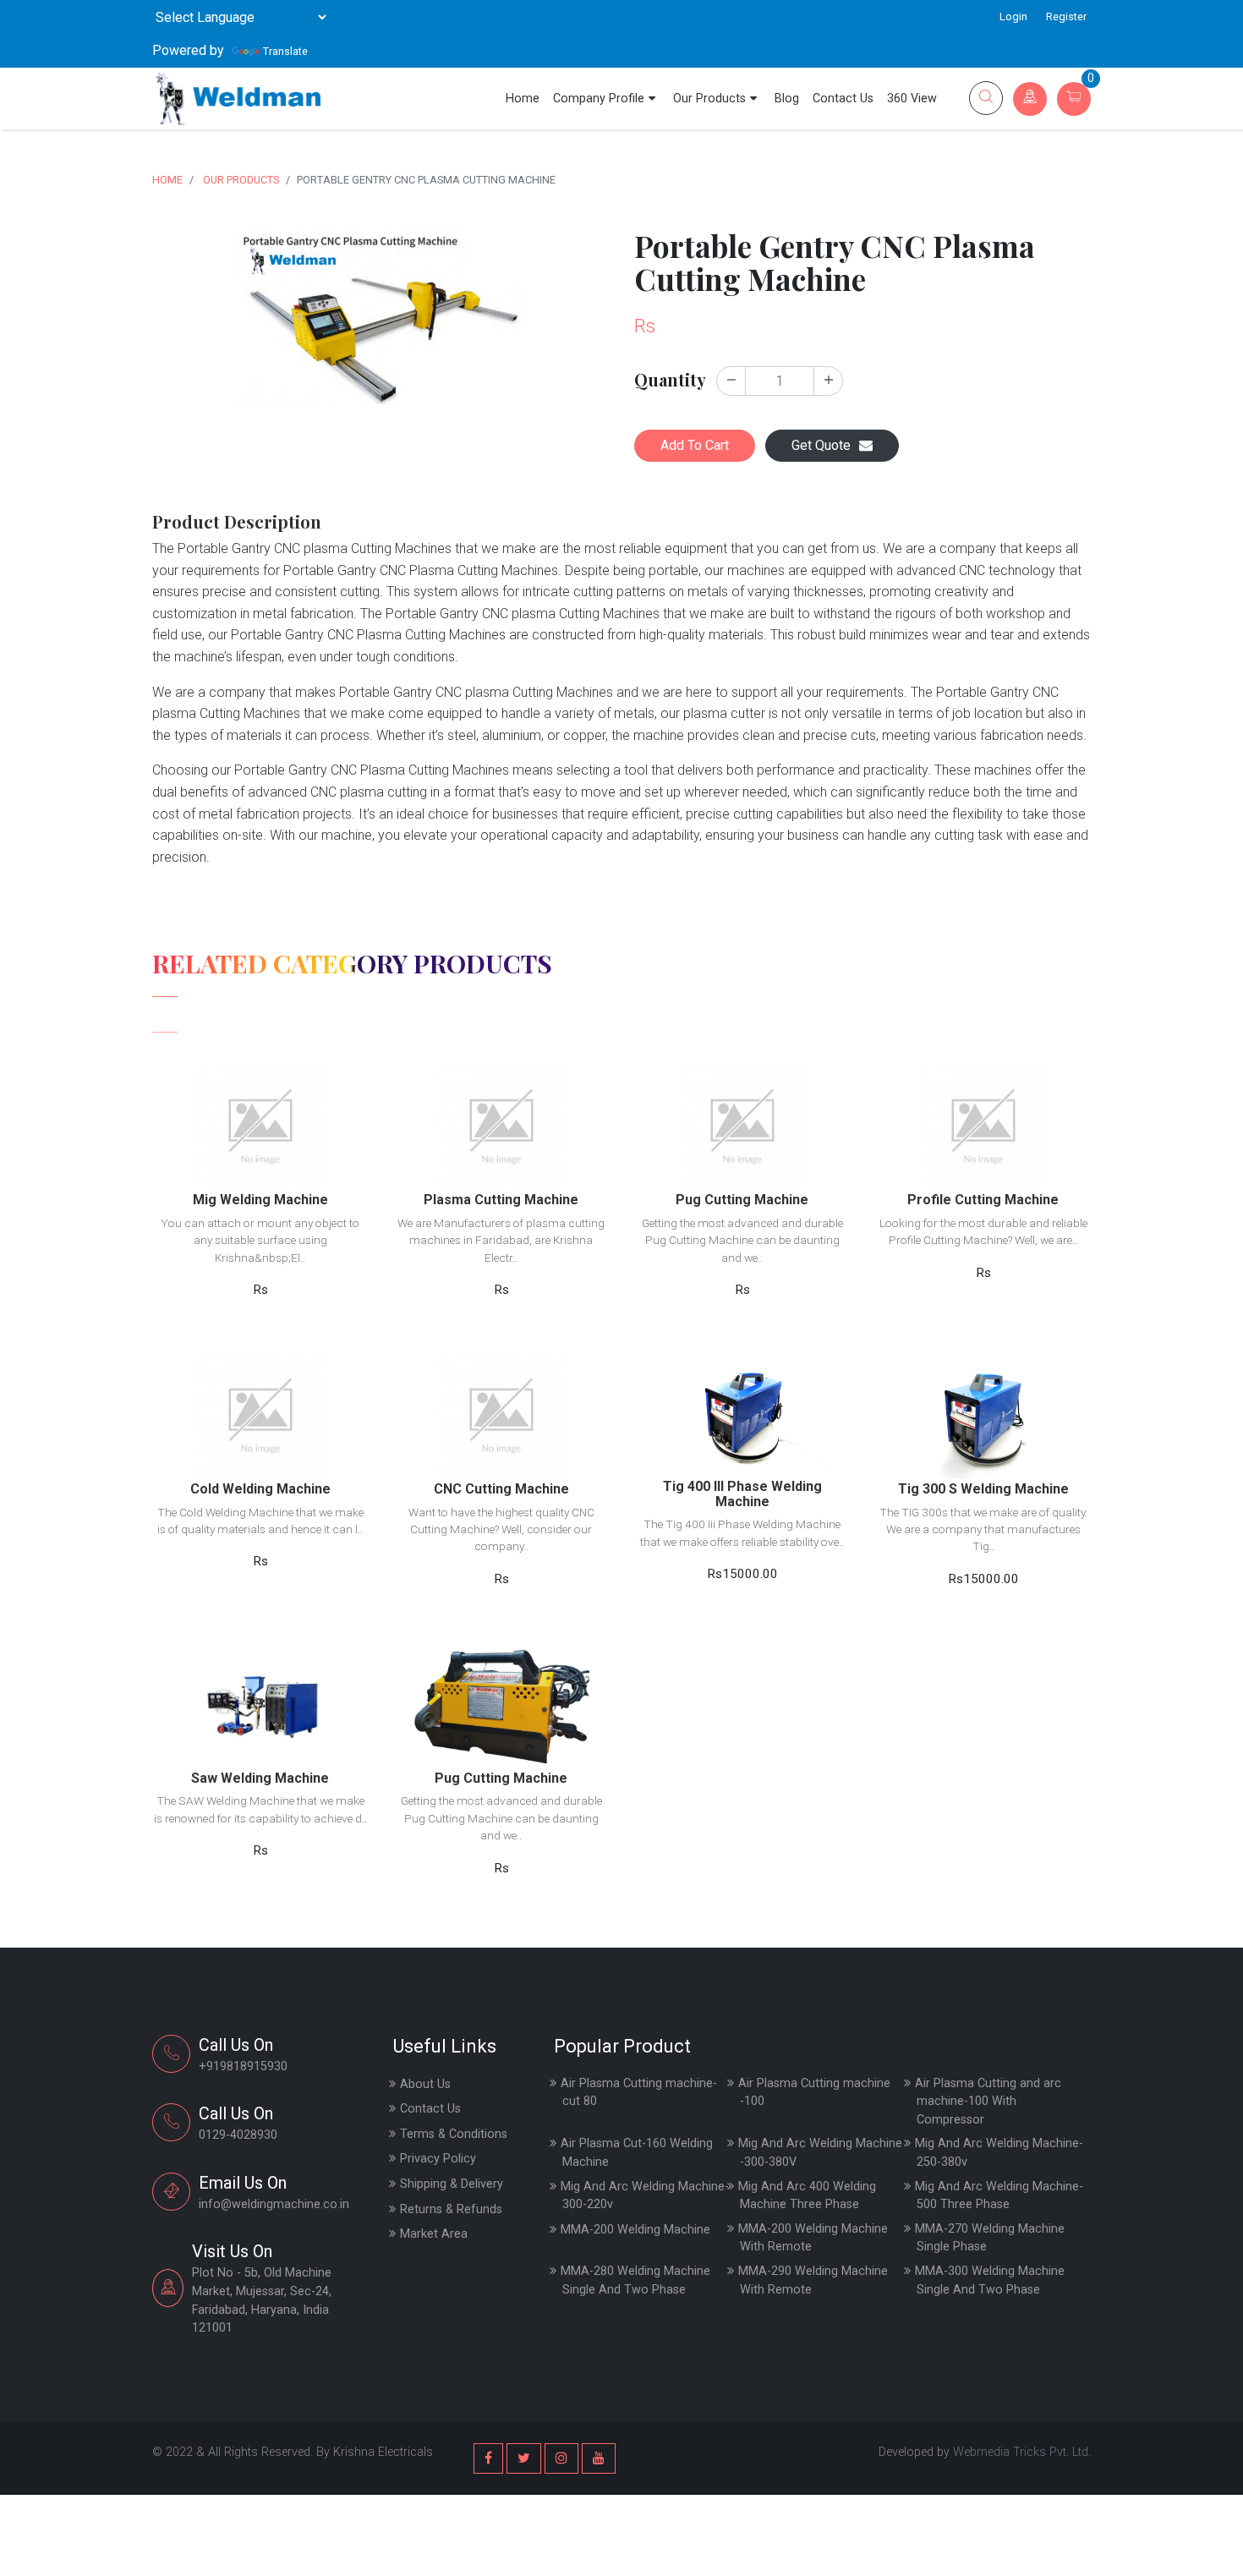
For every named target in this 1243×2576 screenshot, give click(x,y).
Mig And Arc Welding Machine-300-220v (645, 2196)
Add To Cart (695, 445)
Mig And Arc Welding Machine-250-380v (999, 2153)
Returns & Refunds (451, 2209)
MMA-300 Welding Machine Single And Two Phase (990, 2280)
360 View (912, 99)
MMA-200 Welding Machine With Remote (813, 2238)
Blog (787, 99)
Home (523, 99)
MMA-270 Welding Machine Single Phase (990, 2238)
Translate (285, 51)
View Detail (260, 1096)
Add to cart (260, 1136)
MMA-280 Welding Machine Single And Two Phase (635, 2280)
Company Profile (599, 99)
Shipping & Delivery (452, 2184)
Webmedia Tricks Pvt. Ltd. (1022, 2452)
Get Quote (821, 445)
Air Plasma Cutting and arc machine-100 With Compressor (988, 2102)
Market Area (434, 2234)
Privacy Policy (438, 2159)
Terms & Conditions (454, 2134)
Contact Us (843, 99)
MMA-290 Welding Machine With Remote (813, 2280)
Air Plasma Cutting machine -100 (814, 2093)
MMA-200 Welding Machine (635, 2230)
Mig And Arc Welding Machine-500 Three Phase (999, 2196)
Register (1066, 16)
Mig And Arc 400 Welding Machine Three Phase (807, 2196)
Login (1013, 16)
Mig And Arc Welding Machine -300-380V (820, 2153)
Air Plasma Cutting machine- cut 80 (639, 2093)
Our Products (709, 99)
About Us (425, 2084)
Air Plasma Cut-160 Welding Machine (637, 2153)
